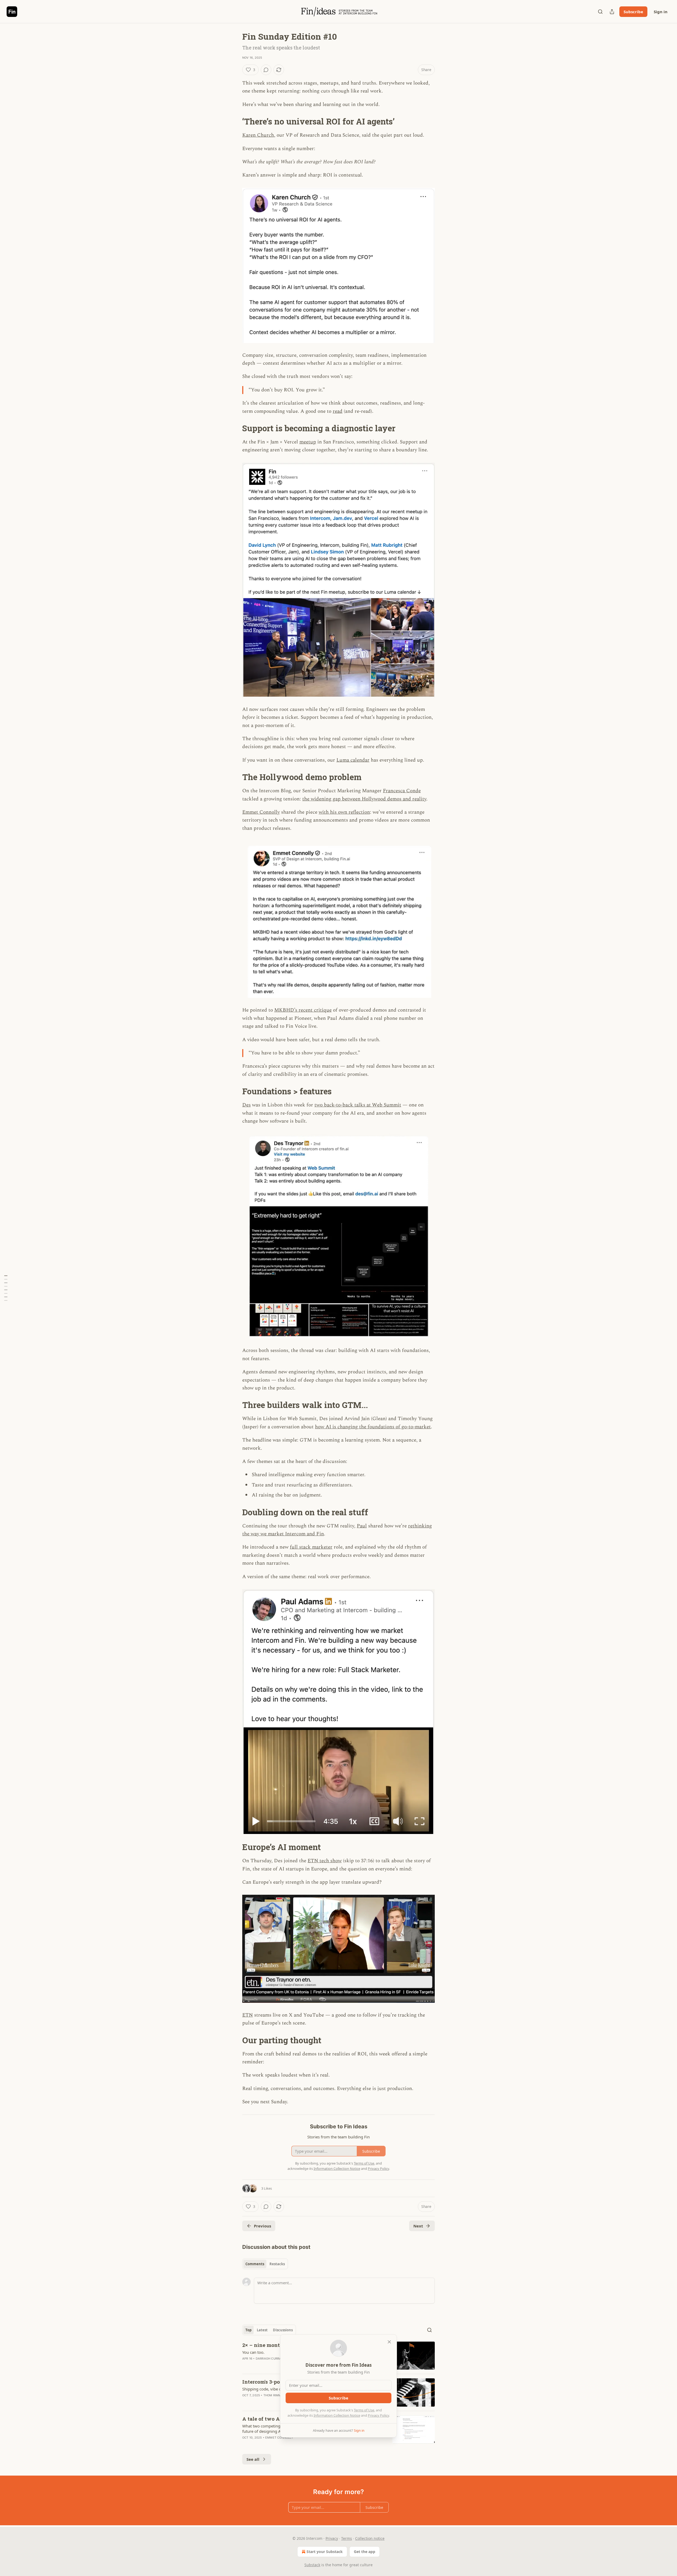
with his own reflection (344, 812)
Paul (362, 1526)
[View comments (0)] (266, 70)
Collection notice (370, 2538)
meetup (308, 442)
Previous (262, 2226)
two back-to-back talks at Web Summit (358, 1105)
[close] (389, 2342)
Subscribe (633, 12)
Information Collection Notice (337, 2415)
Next (418, 2226)
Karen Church (258, 135)
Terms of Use (364, 2410)
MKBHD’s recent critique (303, 1010)
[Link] (235, 122)
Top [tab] (248, 2330)
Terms (347, 2538)
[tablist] (265, 2264)
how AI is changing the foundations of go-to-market (373, 1427)
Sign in (661, 12)
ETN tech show (325, 1861)
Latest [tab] (262, 2330)
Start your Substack (325, 2552)
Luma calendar (353, 760)
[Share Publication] (612, 12)
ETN (248, 2015)
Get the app (365, 2552)
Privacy (332, 2538)
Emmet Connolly (261, 812)
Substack (312, 2565)
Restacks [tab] (277, 2264)
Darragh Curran (270, 2359)
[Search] (600, 12)
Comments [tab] (255, 2264)
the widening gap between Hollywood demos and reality (364, 799)
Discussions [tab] (283, 2330)
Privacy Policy (378, 2415)
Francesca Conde (402, 791)
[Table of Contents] (6, 1288)
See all (253, 2459)
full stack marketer (311, 1547)
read (338, 411)
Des (246, 1105)
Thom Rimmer (274, 2395)
